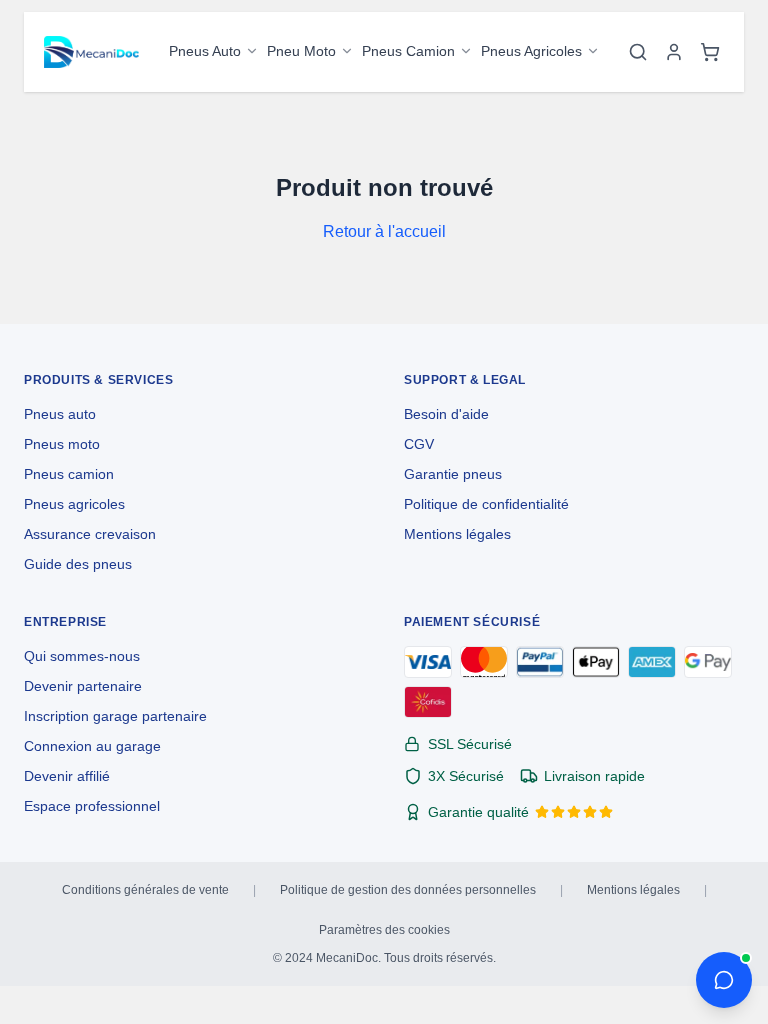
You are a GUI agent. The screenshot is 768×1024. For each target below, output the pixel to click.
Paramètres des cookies (384, 930)
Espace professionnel (92, 806)
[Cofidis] (428, 702)
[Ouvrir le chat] (724, 980)
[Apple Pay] (596, 662)
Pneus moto (62, 444)
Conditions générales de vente (145, 890)
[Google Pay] (708, 662)
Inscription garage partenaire (115, 716)
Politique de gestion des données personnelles (408, 890)
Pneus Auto (205, 51)
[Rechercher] (638, 52)
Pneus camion (69, 474)
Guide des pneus (78, 564)
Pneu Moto (301, 51)
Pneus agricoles (74, 504)
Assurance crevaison (90, 534)
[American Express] (652, 662)
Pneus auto (60, 414)
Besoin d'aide (446, 414)
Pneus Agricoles (531, 51)
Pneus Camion (408, 51)
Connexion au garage (92, 746)
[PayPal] (540, 662)
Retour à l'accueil (384, 231)
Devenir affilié (67, 776)
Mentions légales (457, 534)
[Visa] (428, 662)
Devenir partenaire (83, 686)
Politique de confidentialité (486, 504)
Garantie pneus (453, 474)
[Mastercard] (484, 662)
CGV (419, 444)
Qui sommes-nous (82, 656)
